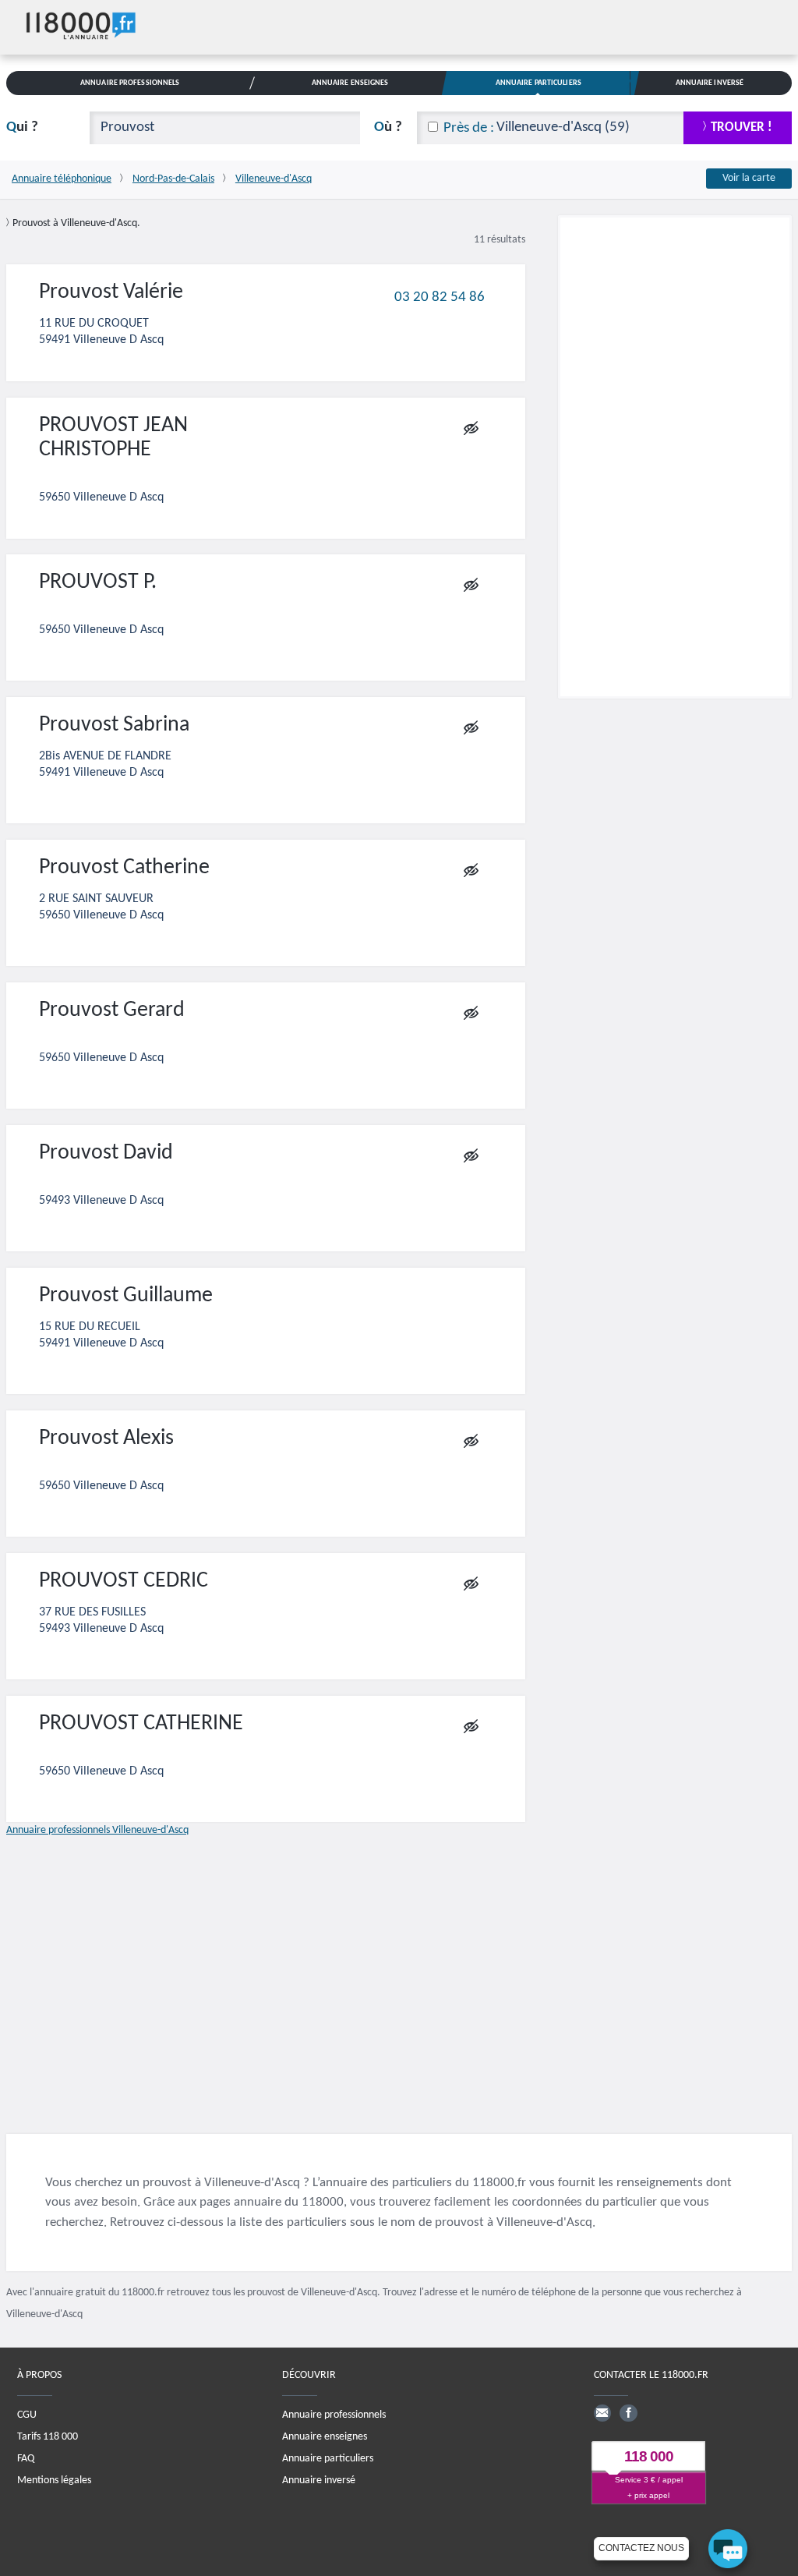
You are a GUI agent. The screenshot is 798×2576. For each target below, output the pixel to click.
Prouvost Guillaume (126, 1296)
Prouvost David (106, 1153)
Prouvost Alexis (106, 1438)
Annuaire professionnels (334, 2415)
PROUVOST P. (98, 582)
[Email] (602, 2413)
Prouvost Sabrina (114, 725)
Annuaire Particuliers (538, 83)
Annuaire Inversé (710, 83)
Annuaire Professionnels (130, 83)
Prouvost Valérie (111, 292)
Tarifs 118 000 (48, 2437)
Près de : (469, 128)
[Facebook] (628, 2413)
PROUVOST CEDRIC (124, 1581)
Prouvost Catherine (124, 868)
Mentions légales (54, 2480)
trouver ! (742, 127)
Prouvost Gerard (112, 1010)
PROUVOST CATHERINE (141, 1724)
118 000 (649, 2456)
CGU (27, 2415)
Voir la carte (749, 178)
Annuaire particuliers (328, 2459)
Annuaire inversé (319, 2480)
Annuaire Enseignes (350, 83)
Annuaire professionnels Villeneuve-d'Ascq (97, 1830)
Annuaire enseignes (325, 2437)
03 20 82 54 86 (440, 297)
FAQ (26, 2459)
